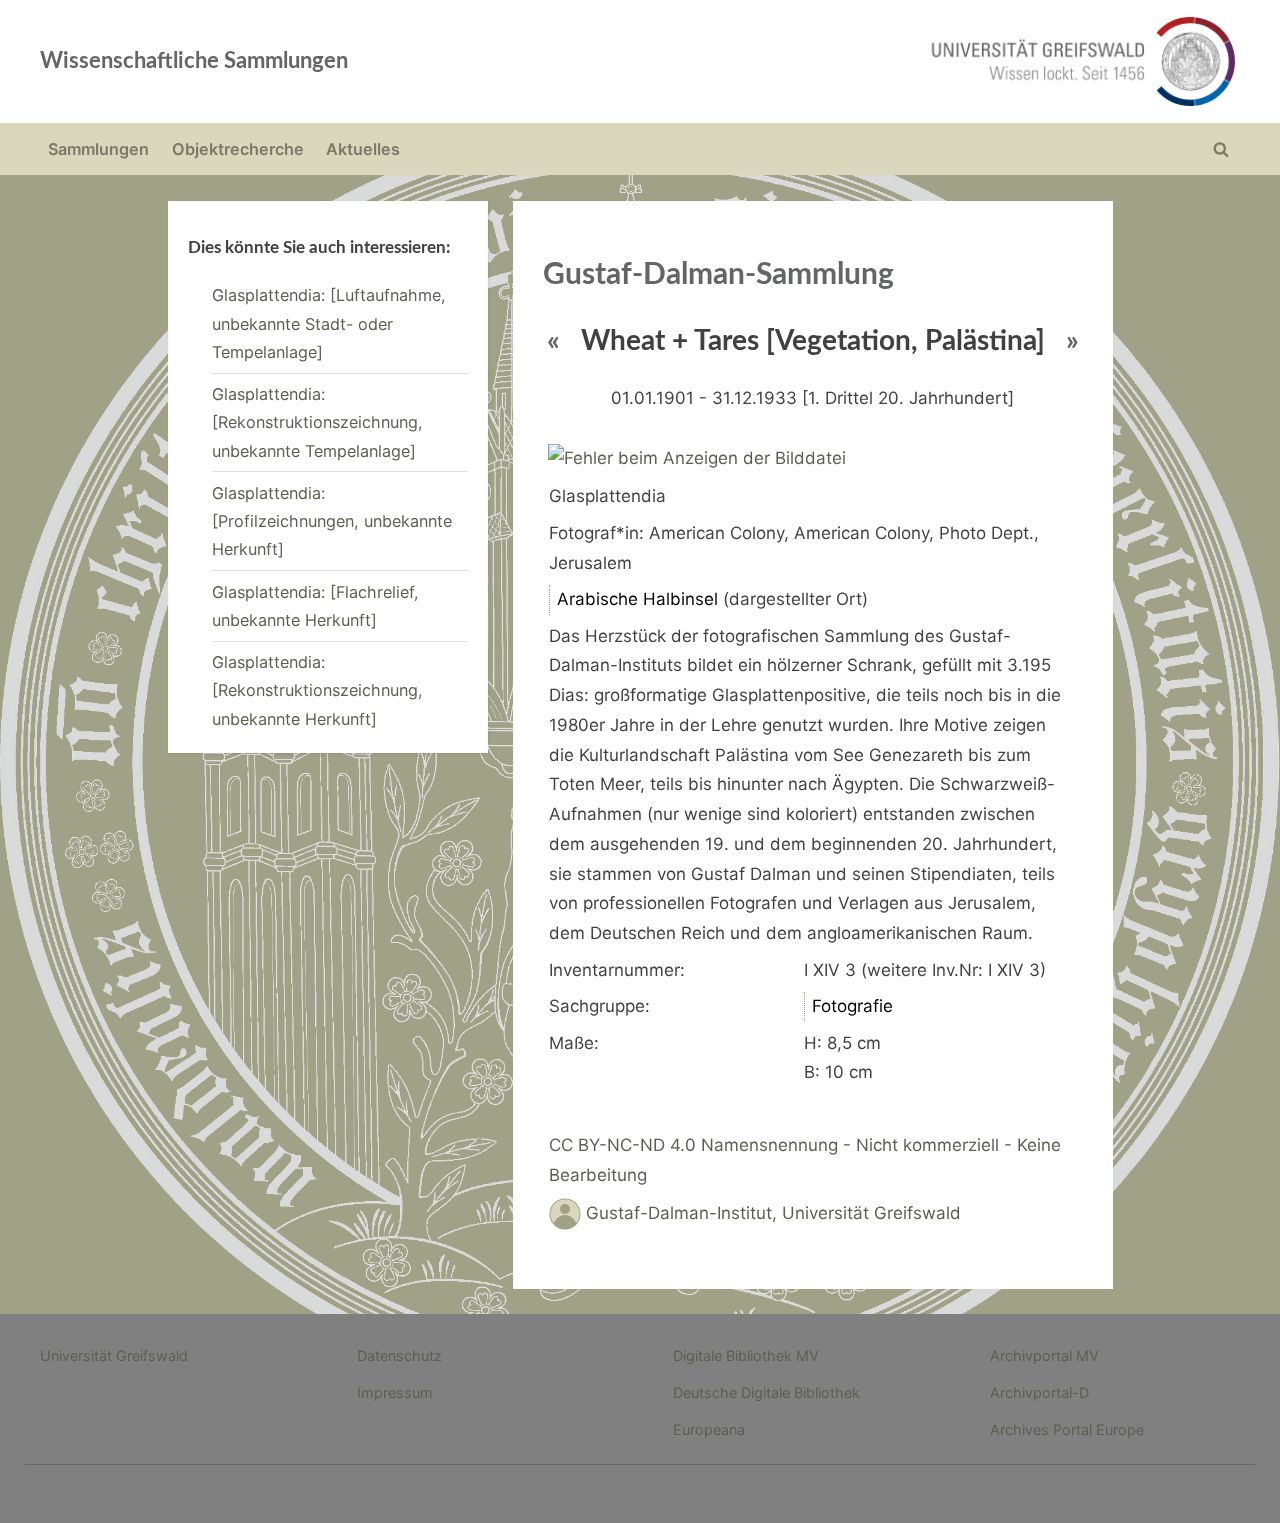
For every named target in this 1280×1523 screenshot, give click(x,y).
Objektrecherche (238, 149)
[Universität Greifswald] (880, 61)
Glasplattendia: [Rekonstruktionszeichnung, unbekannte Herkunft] (317, 690)
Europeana (709, 1429)
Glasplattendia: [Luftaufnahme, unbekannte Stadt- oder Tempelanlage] (329, 323)
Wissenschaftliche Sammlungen (194, 61)
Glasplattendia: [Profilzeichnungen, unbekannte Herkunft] (332, 521)
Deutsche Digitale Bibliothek (766, 1392)
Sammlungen (98, 149)
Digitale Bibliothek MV (746, 1355)
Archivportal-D (1039, 1392)
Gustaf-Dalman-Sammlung (718, 275)
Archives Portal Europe (1067, 1429)
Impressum (395, 1392)
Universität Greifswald (114, 1355)
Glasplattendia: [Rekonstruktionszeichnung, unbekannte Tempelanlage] (317, 422)
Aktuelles (363, 149)
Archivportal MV (1044, 1355)
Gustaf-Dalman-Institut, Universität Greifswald (773, 1213)
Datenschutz (399, 1355)
